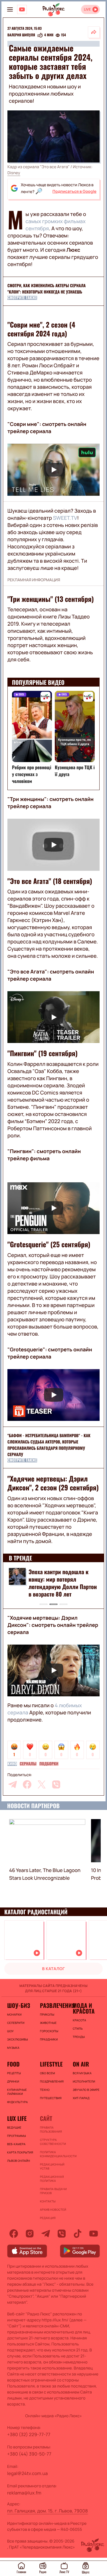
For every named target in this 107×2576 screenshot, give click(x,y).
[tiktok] (78, 2234)
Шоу (10, 2031)
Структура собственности (53, 2142)
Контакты (48, 2201)
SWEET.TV (65, 518)
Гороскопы (49, 2031)
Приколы (47, 2014)
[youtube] (94, 2234)
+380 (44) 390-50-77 (29, 2454)
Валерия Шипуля (21, 35)
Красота (79, 2020)
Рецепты (14, 2073)
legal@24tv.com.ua (27, 2473)
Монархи (14, 2014)
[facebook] (27, 1784)
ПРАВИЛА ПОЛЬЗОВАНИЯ (51, 2129)
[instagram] (30, 2234)
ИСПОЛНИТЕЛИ (84, 2081)
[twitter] (42, 1784)
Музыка (13, 2048)
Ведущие (14, 2127)
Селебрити (16, 2023)
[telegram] (13, 1784)
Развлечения (53, 2005)
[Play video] (53, 470)
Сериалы (28, 1764)
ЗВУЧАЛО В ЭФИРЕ (86, 2090)
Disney (14, 173)
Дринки (13, 2081)
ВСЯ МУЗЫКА (82, 2073)
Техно (45, 2090)
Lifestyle (51, 2064)
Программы (17, 2136)
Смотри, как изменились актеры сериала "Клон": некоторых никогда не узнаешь (47, 289)
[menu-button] (10, 9)
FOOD (13, 2064)
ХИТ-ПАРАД (81, 2098)
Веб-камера (16, 2144)
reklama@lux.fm (24, 2493)
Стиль (78, 2028)
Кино (12, 1764)
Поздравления (52, 2081)
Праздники (49, 2039)
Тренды (79, 2037)
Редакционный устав (52, 2166)
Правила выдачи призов (53, 2191)
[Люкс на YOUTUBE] (22, 9)
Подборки (49, 1764)
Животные (48, 2023)
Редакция (48, 2218)
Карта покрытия (20, 2152)
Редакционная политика (52, 2179)
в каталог (54, 1969)
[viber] (56, 1784)
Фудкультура (17, 2102)
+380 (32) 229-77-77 (29, 2434)
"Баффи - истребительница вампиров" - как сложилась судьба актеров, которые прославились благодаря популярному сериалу (49, 1445)
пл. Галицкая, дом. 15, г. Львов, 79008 (48, 2511)
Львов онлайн (19, 2161)
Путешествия (51, 2098)
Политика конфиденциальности (53, 2154)
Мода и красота (84, 2008)
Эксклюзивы (18, 2039)
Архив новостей (53, 2210)
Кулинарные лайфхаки (17, 2092)
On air (81, 2064)
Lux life (17, 2118)
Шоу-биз (19, 2005)
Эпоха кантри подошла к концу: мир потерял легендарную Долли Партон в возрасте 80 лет (63, 1583)
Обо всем (48, 2073)
